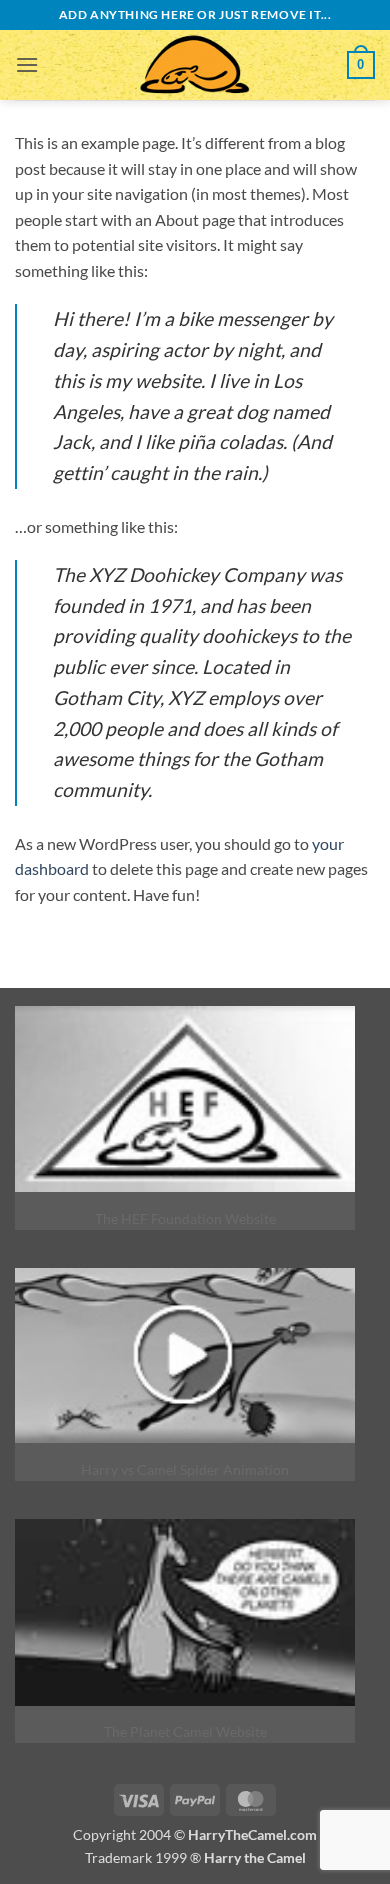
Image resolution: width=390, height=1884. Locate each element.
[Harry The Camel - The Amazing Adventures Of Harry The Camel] (195, 65)
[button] (27, 64)
